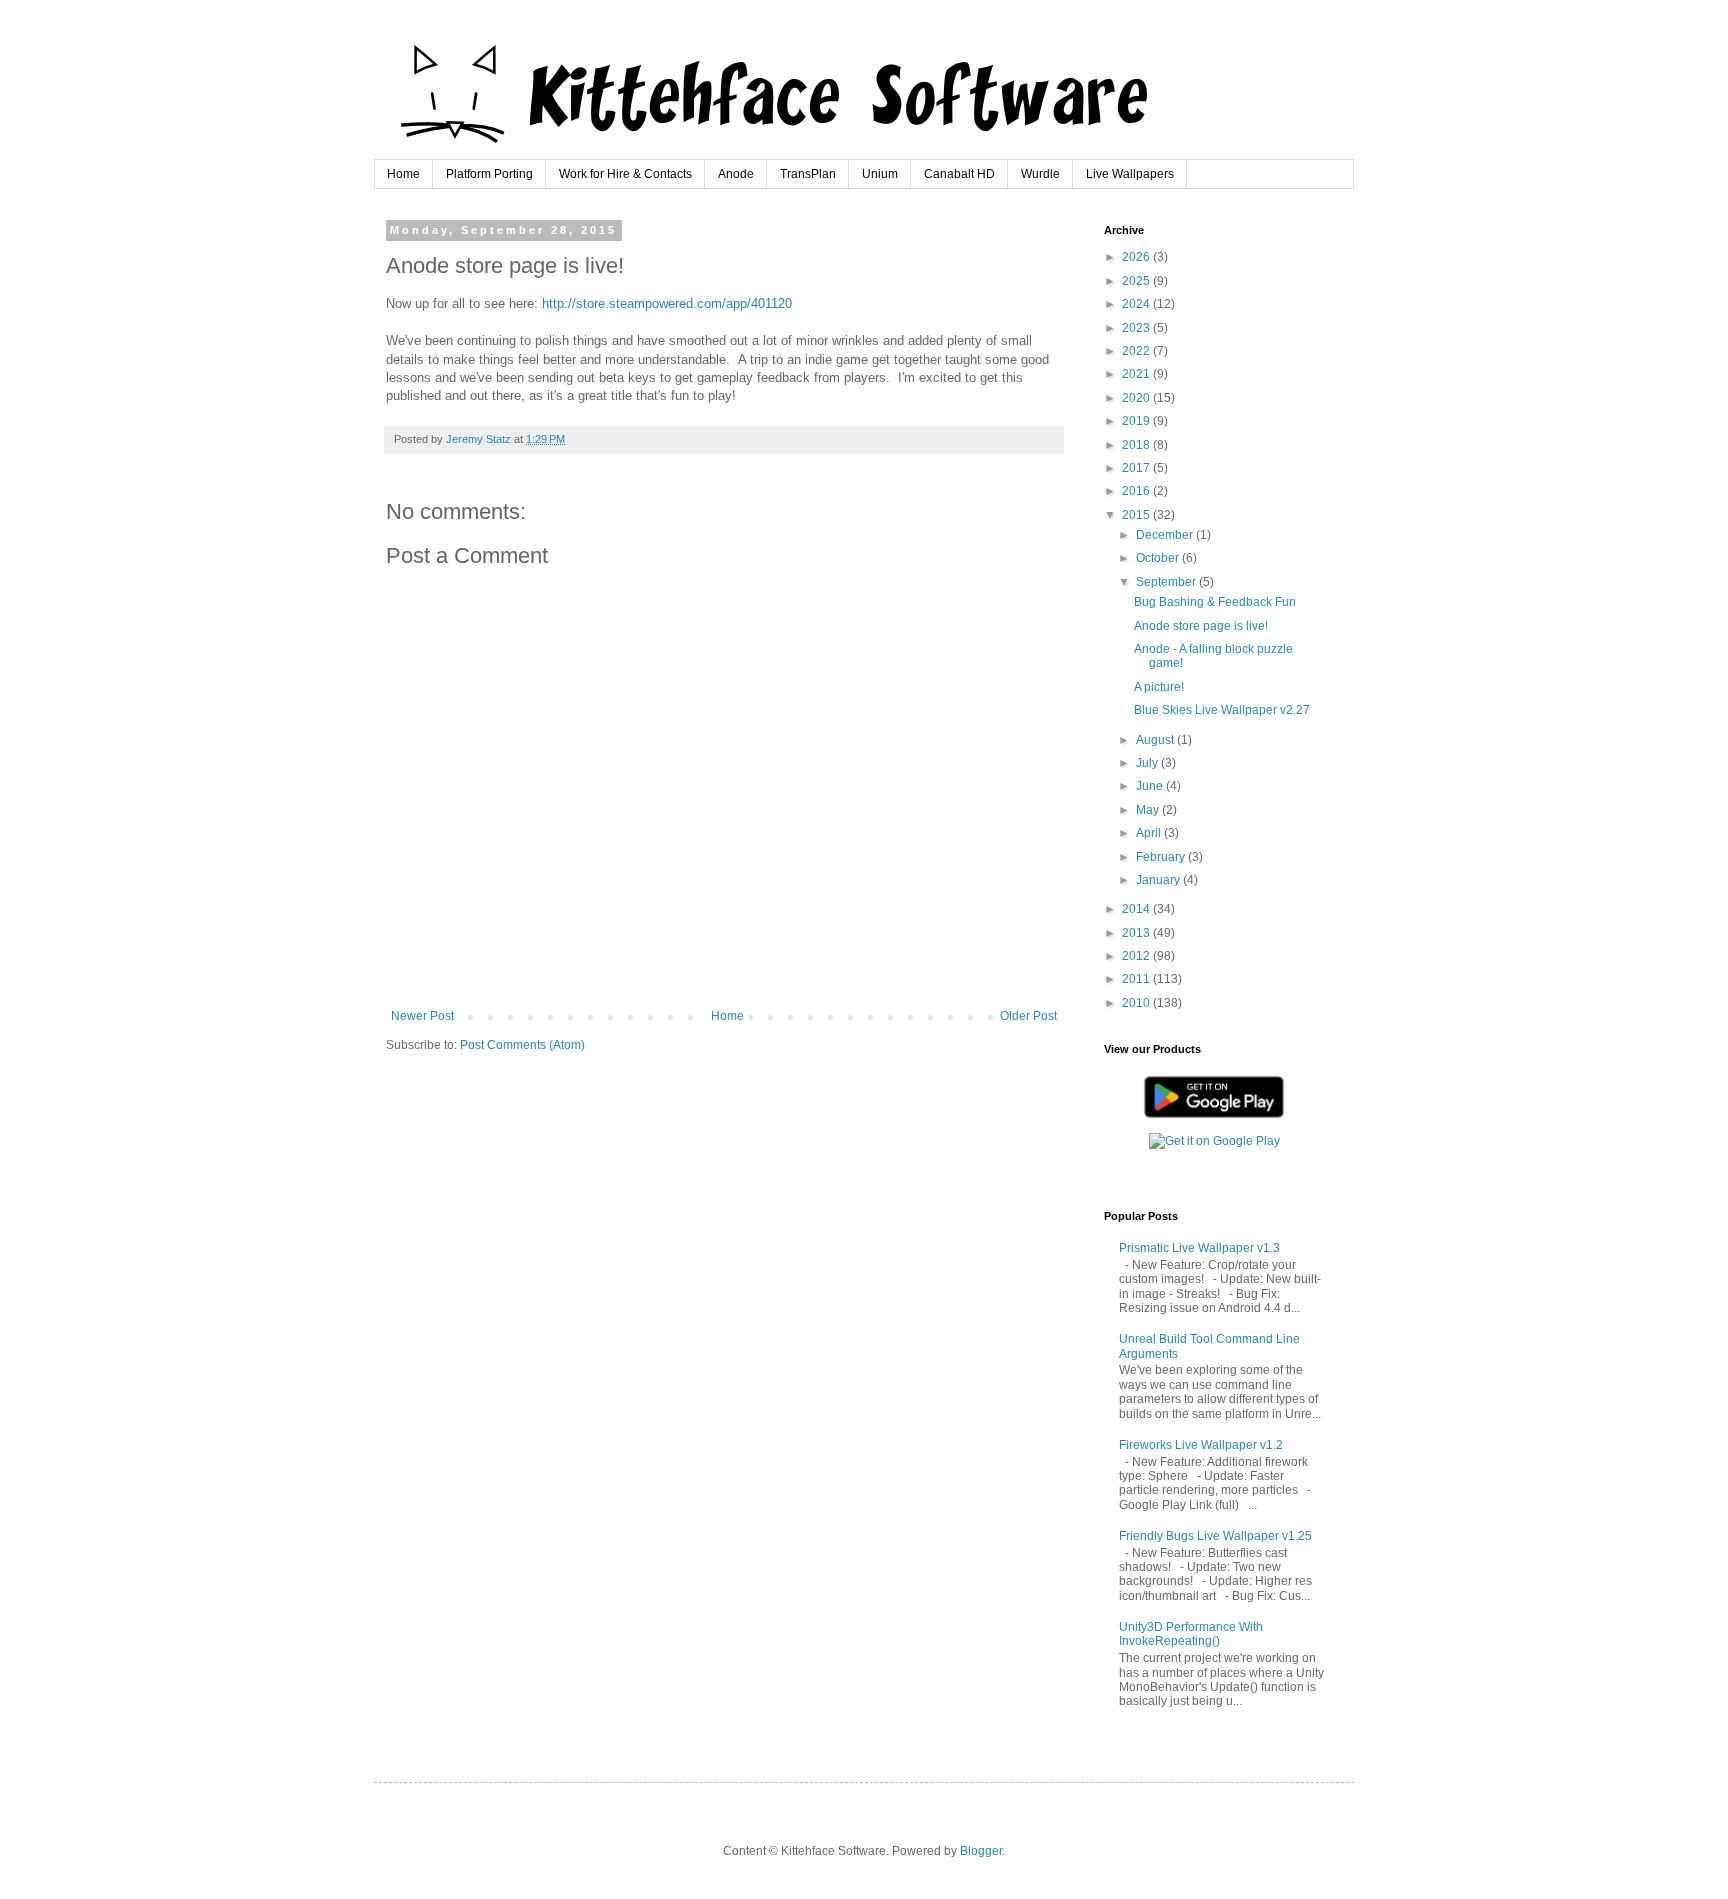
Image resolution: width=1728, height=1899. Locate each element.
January (1159, 880)
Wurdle (1040, 174)
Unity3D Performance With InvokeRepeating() (1191, 1634)
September (1167, 582)
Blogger (981, 1851)
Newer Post (422, 1016)
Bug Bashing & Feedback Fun (1215, 602)
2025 (1137, 281)
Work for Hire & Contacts (625, 174)
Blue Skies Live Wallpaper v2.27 (1222, 710)
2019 (1137, 421)
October (1159, 558)
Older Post (1028, 1016)
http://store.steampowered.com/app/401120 (667, 303)
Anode (736, 174)
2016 (1137, 491)
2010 (1137, 1003)
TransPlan (808, 174)
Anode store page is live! (1201, 626)
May (1149, 810)
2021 (1137, 374)
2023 (1137, 328)
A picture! (1159, 687)
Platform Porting (489, 174)
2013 (1137, 933)
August (1156, 740)
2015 (1137, 515)
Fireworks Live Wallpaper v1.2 (1201, 1445)
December (1166, 535)
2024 (1137, 304)
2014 (1137, 909)
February (1162, 857)
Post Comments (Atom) (522, 1045)
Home (403, 174)
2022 (1137, 351)
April (1150, 833)
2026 (1137, 257)
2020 (1137, 398)
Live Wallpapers (1130, 174)
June (1151, 786)
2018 (1137, 445)
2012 (1137, 956)
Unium (880, 174)
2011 (1137, 979)
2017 (1137, 468)
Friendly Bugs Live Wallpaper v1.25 (1215, 1536)
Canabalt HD (959, 174)
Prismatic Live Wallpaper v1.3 (1199, 1248)
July (1148, 763)
